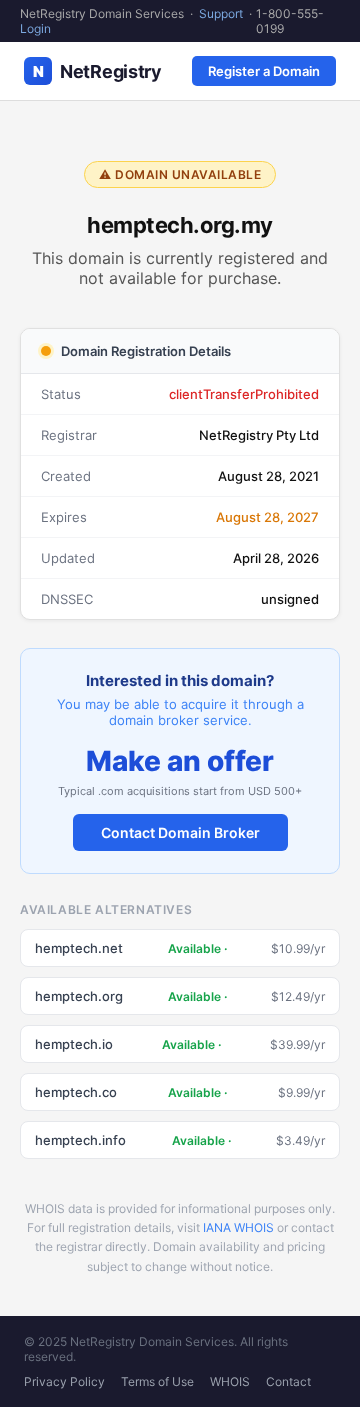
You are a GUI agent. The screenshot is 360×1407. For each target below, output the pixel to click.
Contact (288, 1381)
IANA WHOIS (238, 1227)
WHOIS (230, 1381)
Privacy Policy (64, 1381)
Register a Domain (264, 71)
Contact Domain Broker (180, 832)
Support (221, 13)
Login (35, 28)
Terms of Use (157, 1381)
